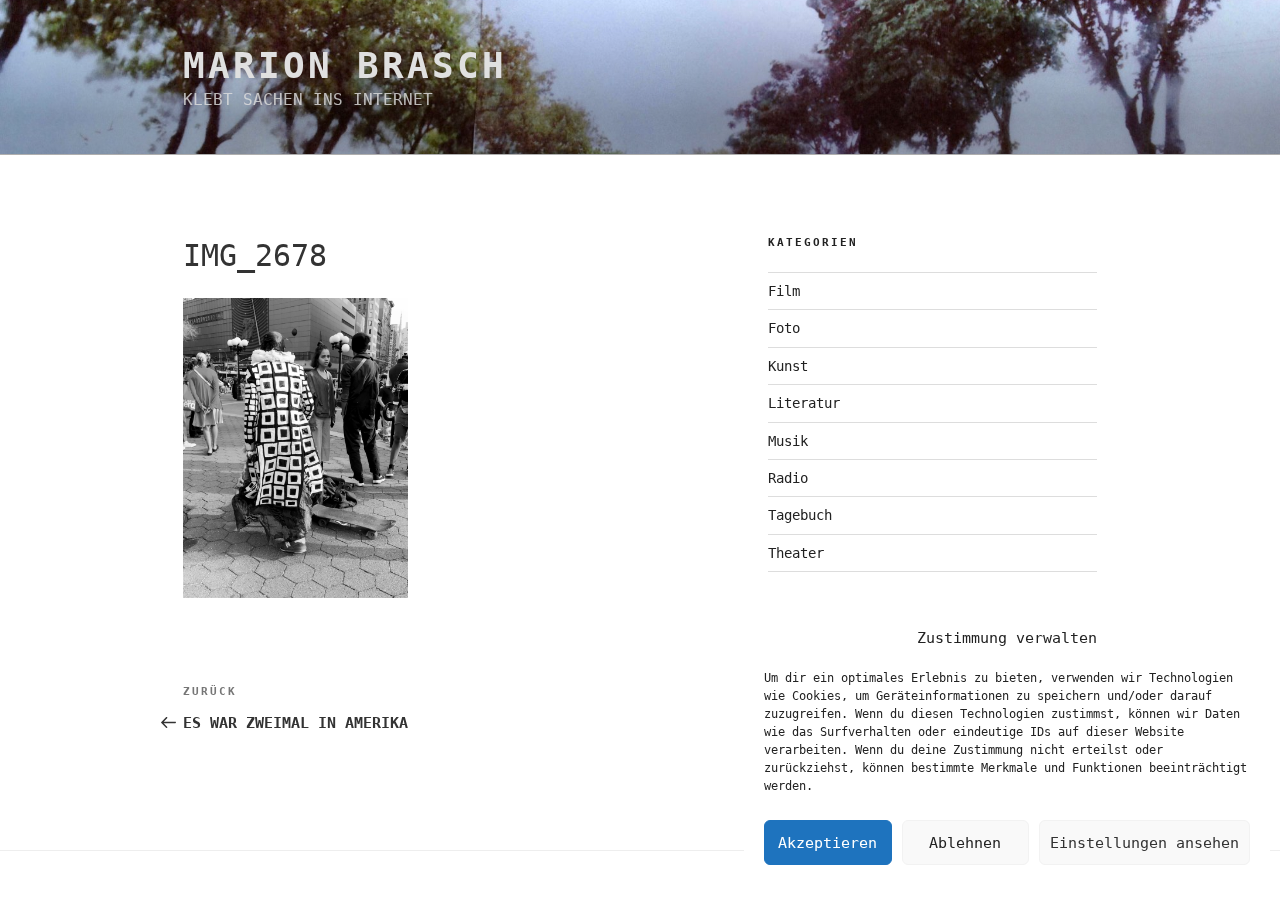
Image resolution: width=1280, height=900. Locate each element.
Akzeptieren (827, 843)
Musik (788, 441)
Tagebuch (800, 515)
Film (784, 291)
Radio (788, 478)
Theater (796, 553)
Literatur (804, 403)
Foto (784, 328)
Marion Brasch (344, 65)
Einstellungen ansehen (1144, 843)
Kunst (788, 366)
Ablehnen (965, 843)
